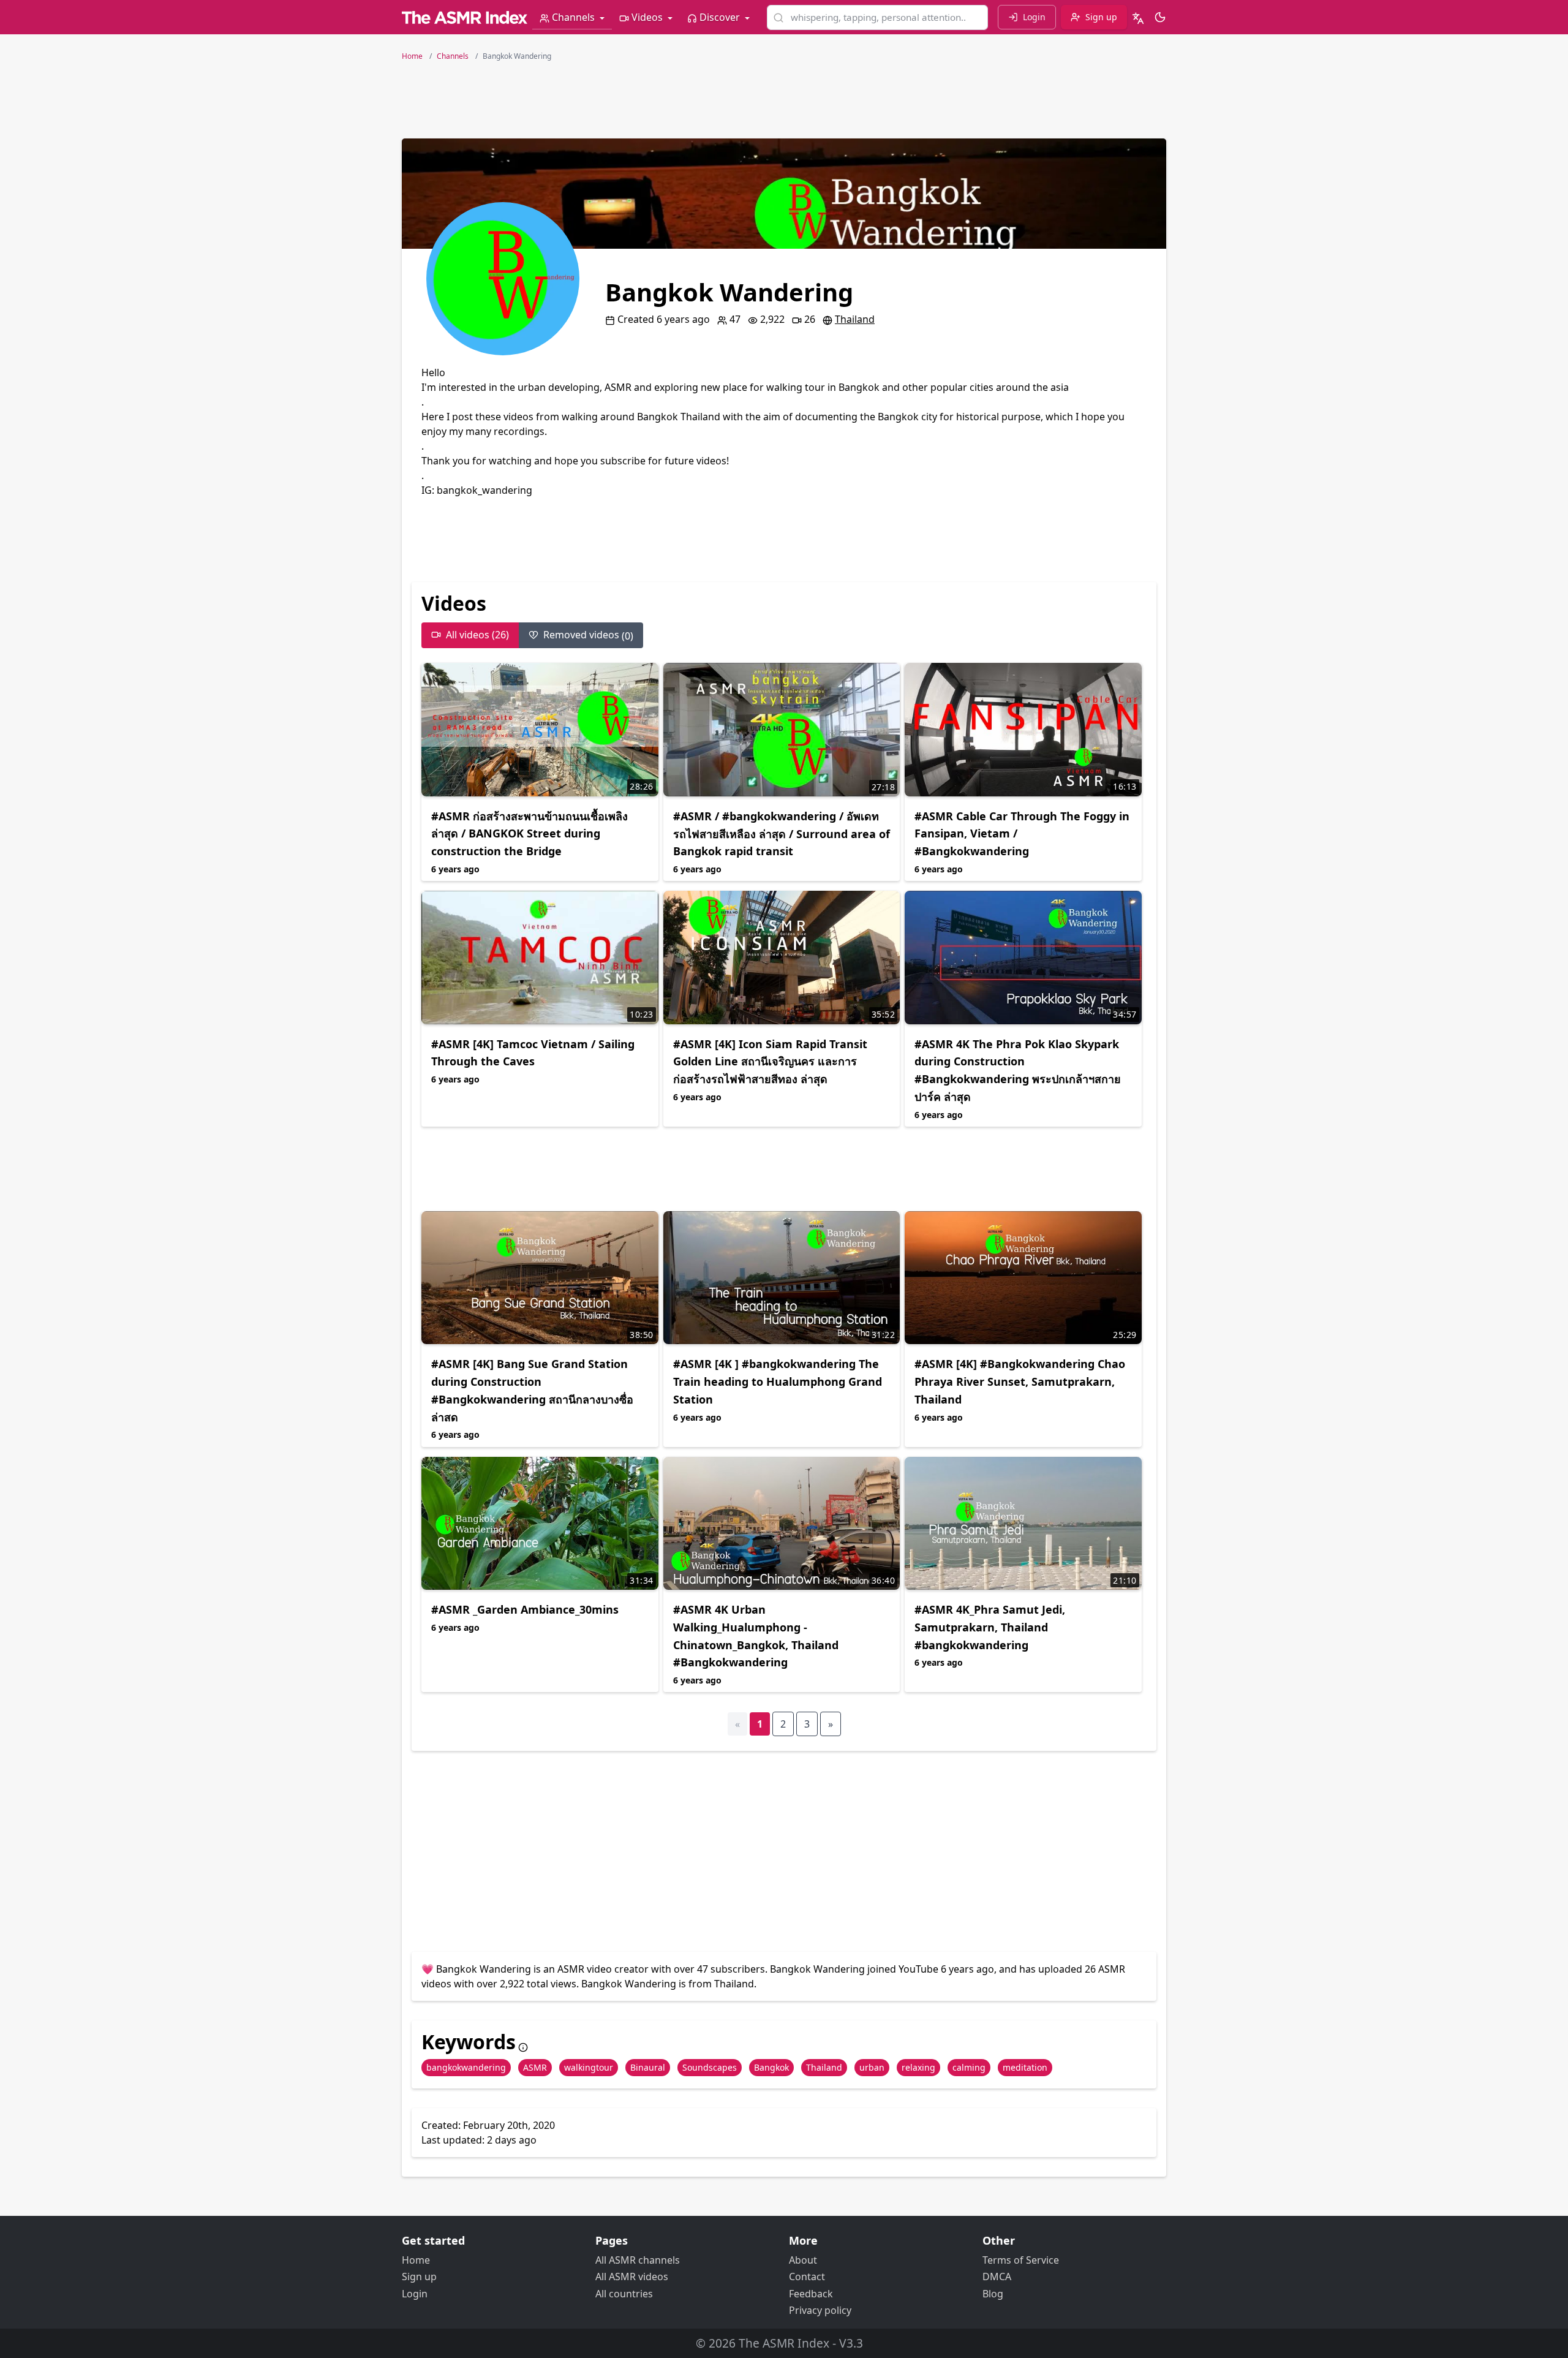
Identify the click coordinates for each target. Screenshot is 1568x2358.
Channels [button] (573, 17)
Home (416, 2260)
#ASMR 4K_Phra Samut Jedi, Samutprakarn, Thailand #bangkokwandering (990, 1627)
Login (415, 2294)
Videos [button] (647, 17)
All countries (624, 2294)
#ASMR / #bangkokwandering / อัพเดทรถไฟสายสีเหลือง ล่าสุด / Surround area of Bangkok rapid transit (782, 834)
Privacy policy (820, 2310)
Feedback (811, 2294)
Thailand (855, 319)
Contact (807, 2277)
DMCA (997, 2277)
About (803, 2260)
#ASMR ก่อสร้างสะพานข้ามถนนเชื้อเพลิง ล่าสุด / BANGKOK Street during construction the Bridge (530, 834)
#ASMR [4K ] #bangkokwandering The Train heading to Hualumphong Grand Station (778, 1381)
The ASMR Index (784, 2343)
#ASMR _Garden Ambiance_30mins (525, 1609)
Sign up (419, 2277)
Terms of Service (1021, 2260)
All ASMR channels (638, 2260)
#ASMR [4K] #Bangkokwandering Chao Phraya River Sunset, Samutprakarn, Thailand (1020, 1381)
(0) (588, 635)
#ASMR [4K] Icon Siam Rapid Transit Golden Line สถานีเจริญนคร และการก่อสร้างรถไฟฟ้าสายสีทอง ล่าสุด (770, 1062)
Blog (993, 2294)
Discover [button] (720, 17)
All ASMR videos (632, 2277)
